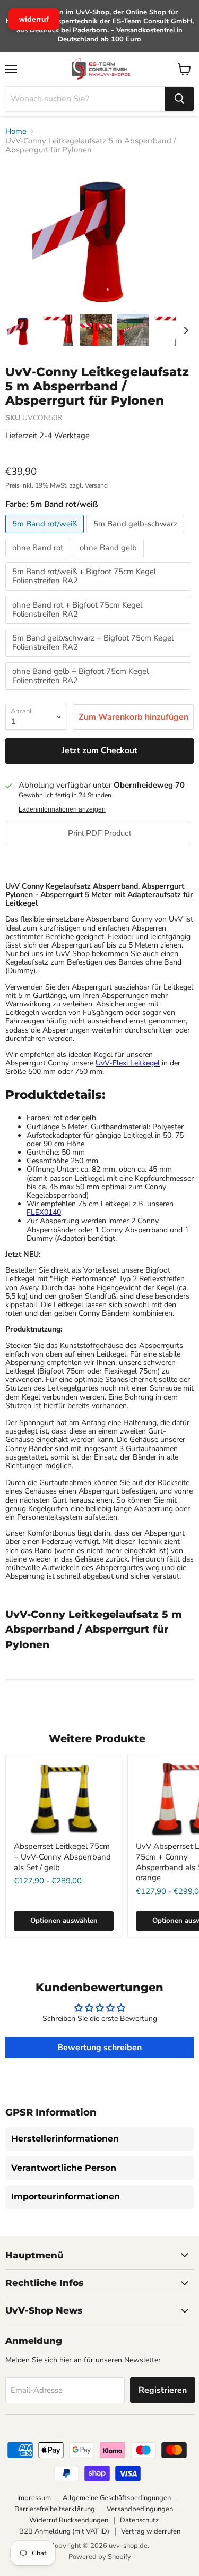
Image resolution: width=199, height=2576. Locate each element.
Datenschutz (139, 2520)
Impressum (34, 2498)
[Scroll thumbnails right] (184, 330)
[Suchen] (179, 99)
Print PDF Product (99, 833)
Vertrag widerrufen (151, 2531)
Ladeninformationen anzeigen (62, 809)
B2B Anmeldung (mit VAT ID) (64, 2531)
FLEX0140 (44, 1212)
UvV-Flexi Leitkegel (128, 1063)
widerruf (34, 19)
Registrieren (163, 2390)
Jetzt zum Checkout (99, 750)
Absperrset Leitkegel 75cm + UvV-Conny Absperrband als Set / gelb (62, 1857)
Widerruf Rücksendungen (69, 2520)
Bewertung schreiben (99, 2048)
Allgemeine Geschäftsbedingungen (117, 2498)
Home (16, 131)
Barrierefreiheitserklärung (55, 2509)
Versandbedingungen (140, 2509)
